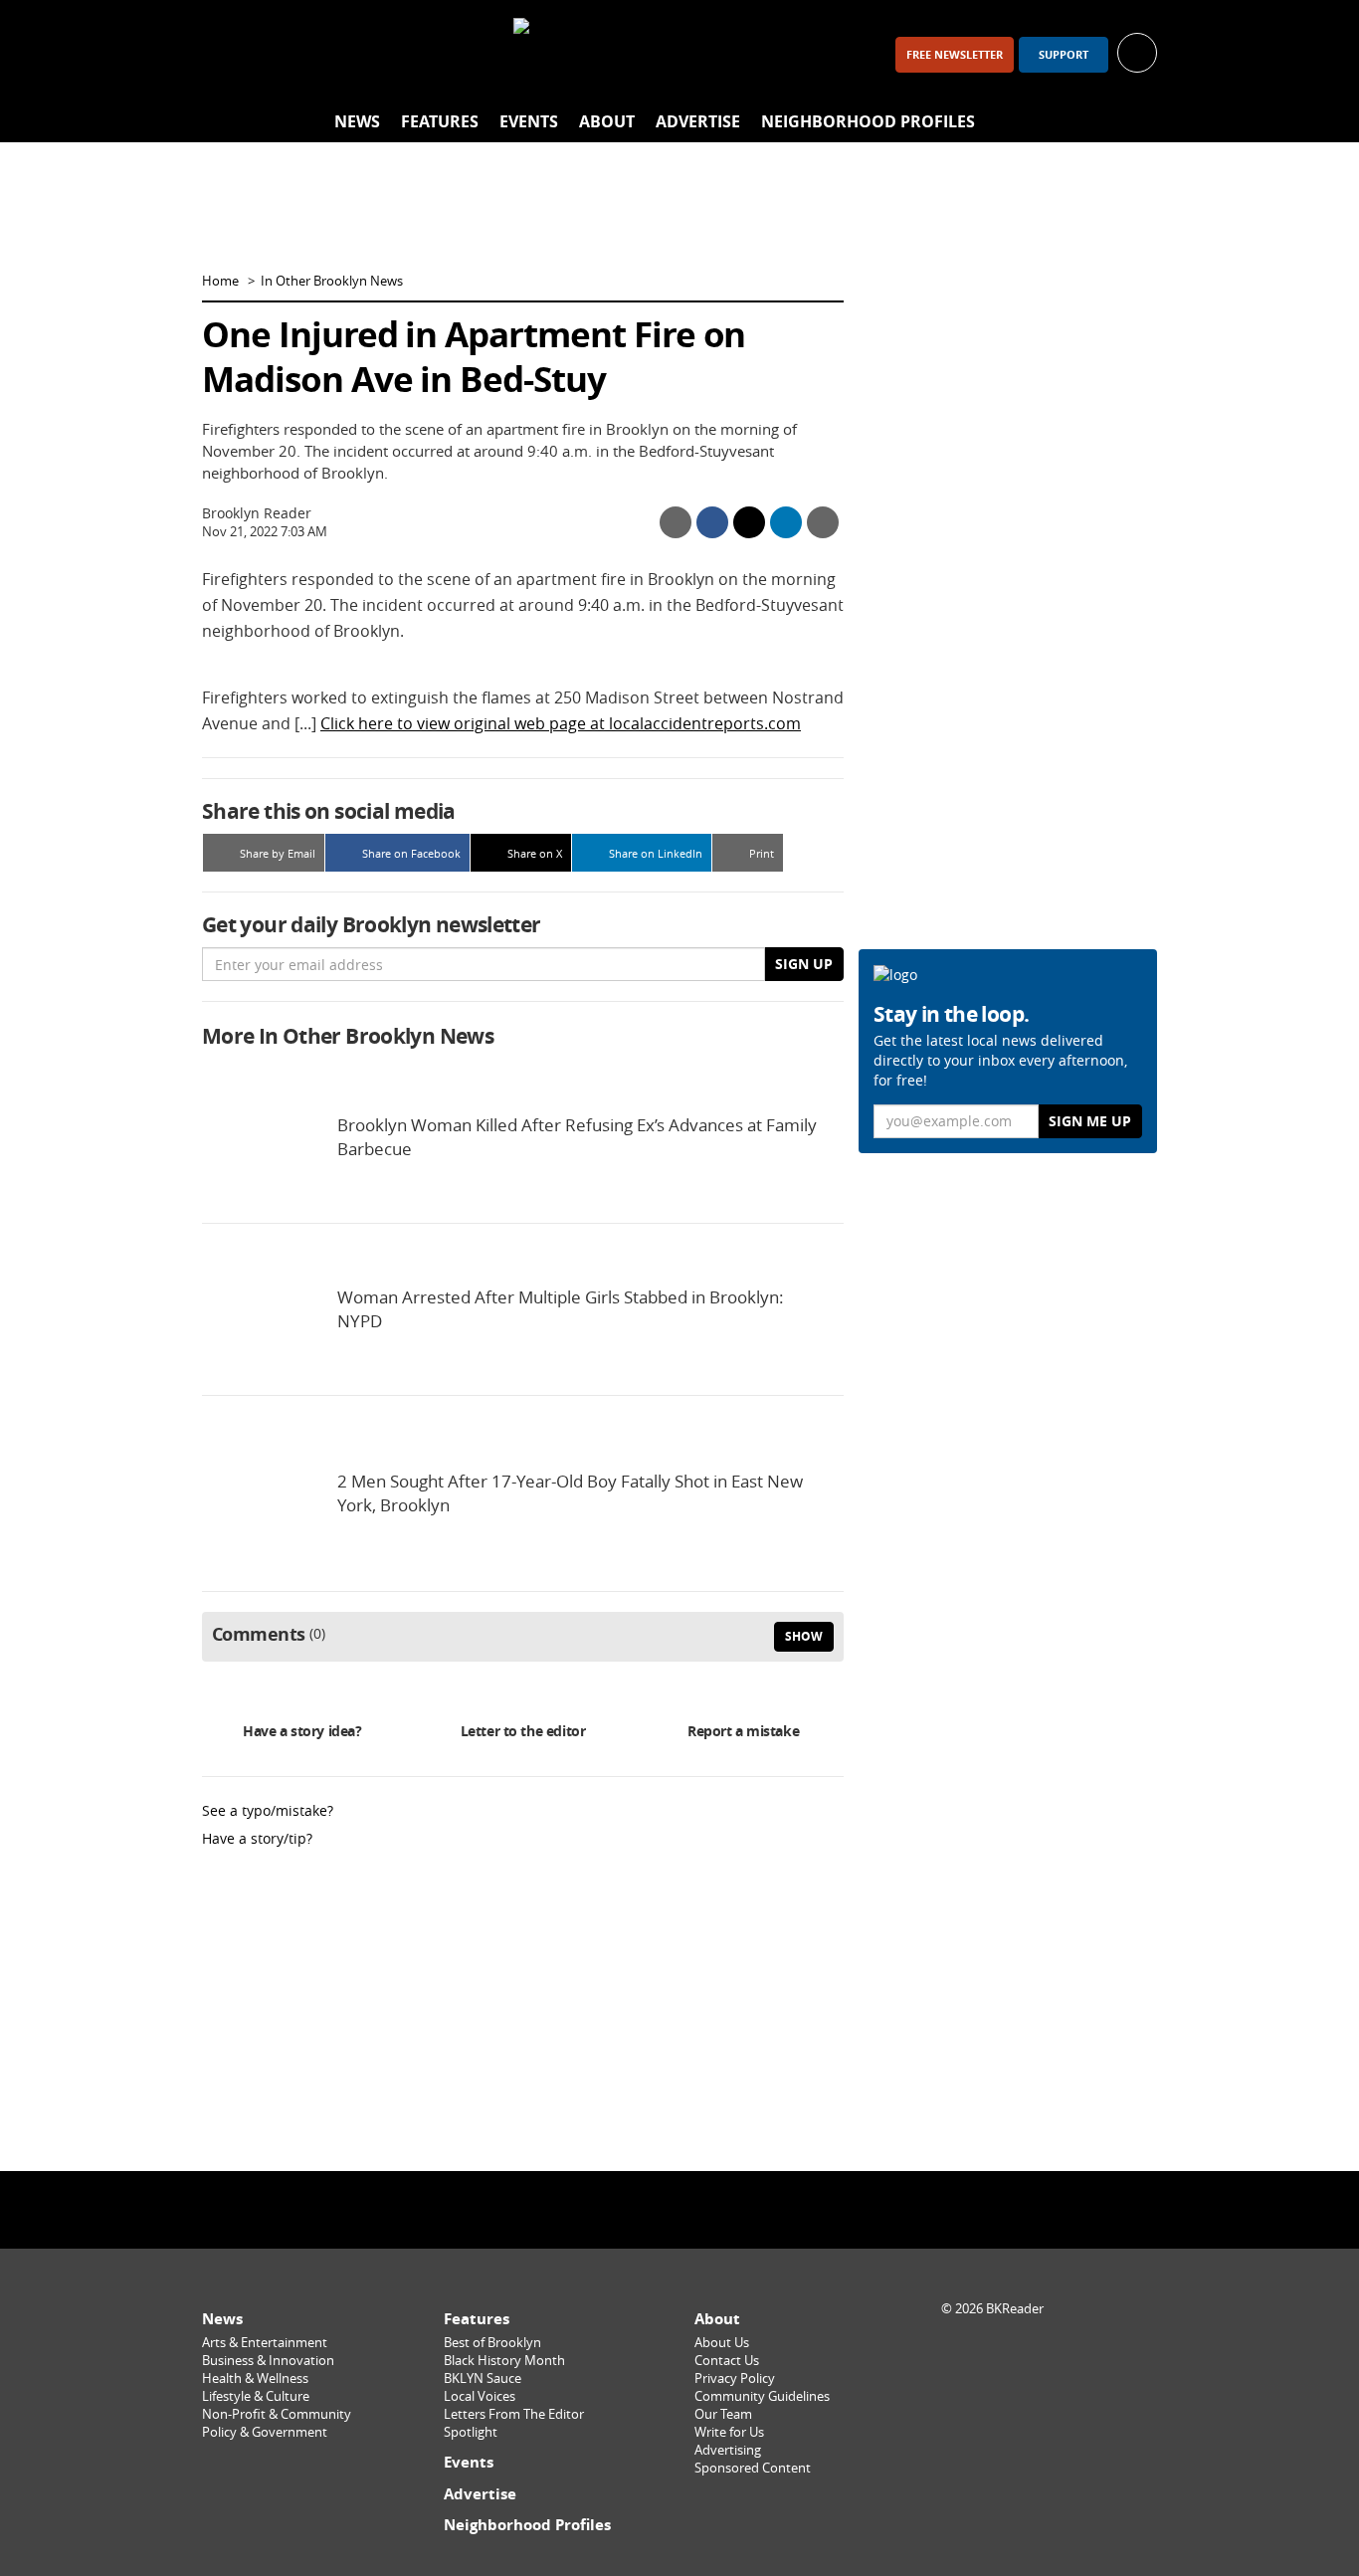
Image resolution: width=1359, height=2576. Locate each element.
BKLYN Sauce (483, 2378)
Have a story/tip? (257, 1838)
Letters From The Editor (514, 2414)
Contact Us (727, 2361)
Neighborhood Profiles (868, 121)
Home (220, 281)
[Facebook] (226, 54)
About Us (722, 2343)
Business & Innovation (268, 2361)
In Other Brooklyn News (332, 281)
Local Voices (480, 2396)
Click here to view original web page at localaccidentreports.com (561, 723)
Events (529, 121)
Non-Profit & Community (277, 2414)
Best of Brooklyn (492, 2343)
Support (1064, 55)
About (607, 121)
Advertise (698, 121)
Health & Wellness (255, 2378)
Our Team (723, 2414)
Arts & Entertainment (265, 2343)
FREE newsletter (955, 55)
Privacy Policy (735, 2378)
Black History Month (504, 2361)
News (357, 121)
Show (804, 1636)
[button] (1137, 51)
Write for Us (729, 2432)
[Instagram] (278, 54)
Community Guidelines (762, 2396)
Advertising (728, 2450)
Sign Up (804, 964)
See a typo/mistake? (268, 1810)
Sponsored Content (753, 2468)
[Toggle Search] (1137, 122)
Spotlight (471, 2432)
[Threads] (329, 54)
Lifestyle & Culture (256, 2396)
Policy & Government (265, 2432)
